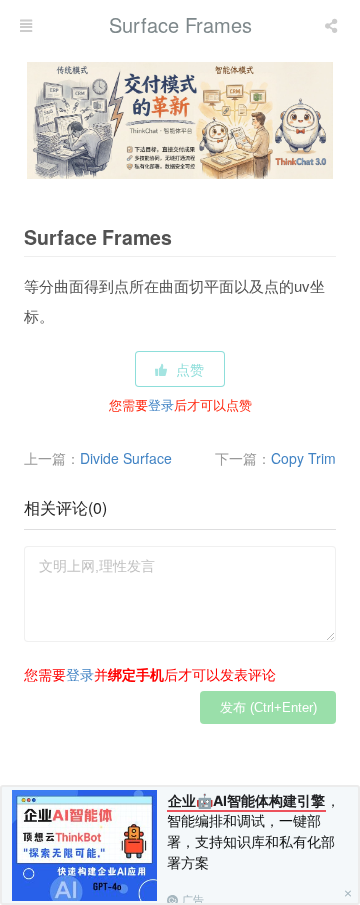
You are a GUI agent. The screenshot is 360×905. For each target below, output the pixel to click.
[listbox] (333, 25)
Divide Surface (126, 458)
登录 (161, 404)
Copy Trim (303, 458)
